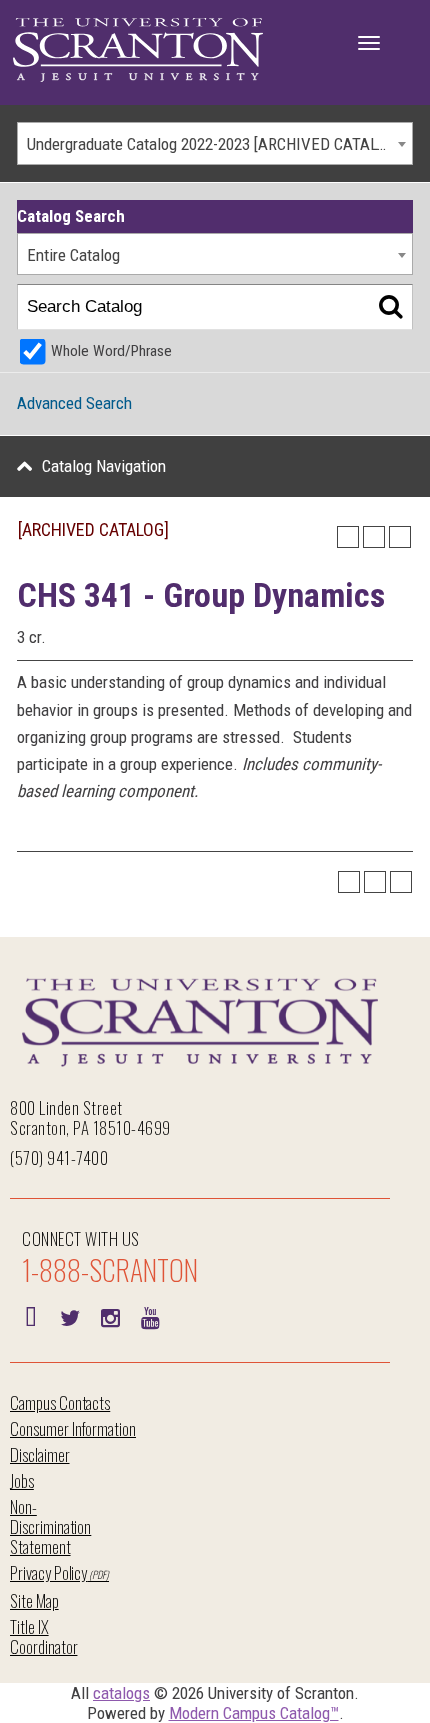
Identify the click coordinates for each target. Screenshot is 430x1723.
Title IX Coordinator (43, 1636)
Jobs (22, 1480)
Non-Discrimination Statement (50, 1526)
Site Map (34, 1600)
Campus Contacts (60, 1402)
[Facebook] (30, 1316)
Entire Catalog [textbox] (73, 255)
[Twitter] (70, 1316)
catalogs (121, 1693)
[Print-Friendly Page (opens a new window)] (374, 537)
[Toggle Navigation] (369, 43)
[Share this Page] (348, 537)
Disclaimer (40, 1454)
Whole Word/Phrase (111, 351)
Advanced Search (74, 403)
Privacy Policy (48, 1572)
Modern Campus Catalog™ (254, 1713)
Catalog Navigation (104, 466)
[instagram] (110, 1316)
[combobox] (215, 143)
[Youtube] (150, 1316)
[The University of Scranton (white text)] (138, 50)
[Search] (390, 307)
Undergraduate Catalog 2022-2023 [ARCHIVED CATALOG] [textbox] (213, 144)
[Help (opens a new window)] (400, 537)
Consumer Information (73, 1428)
